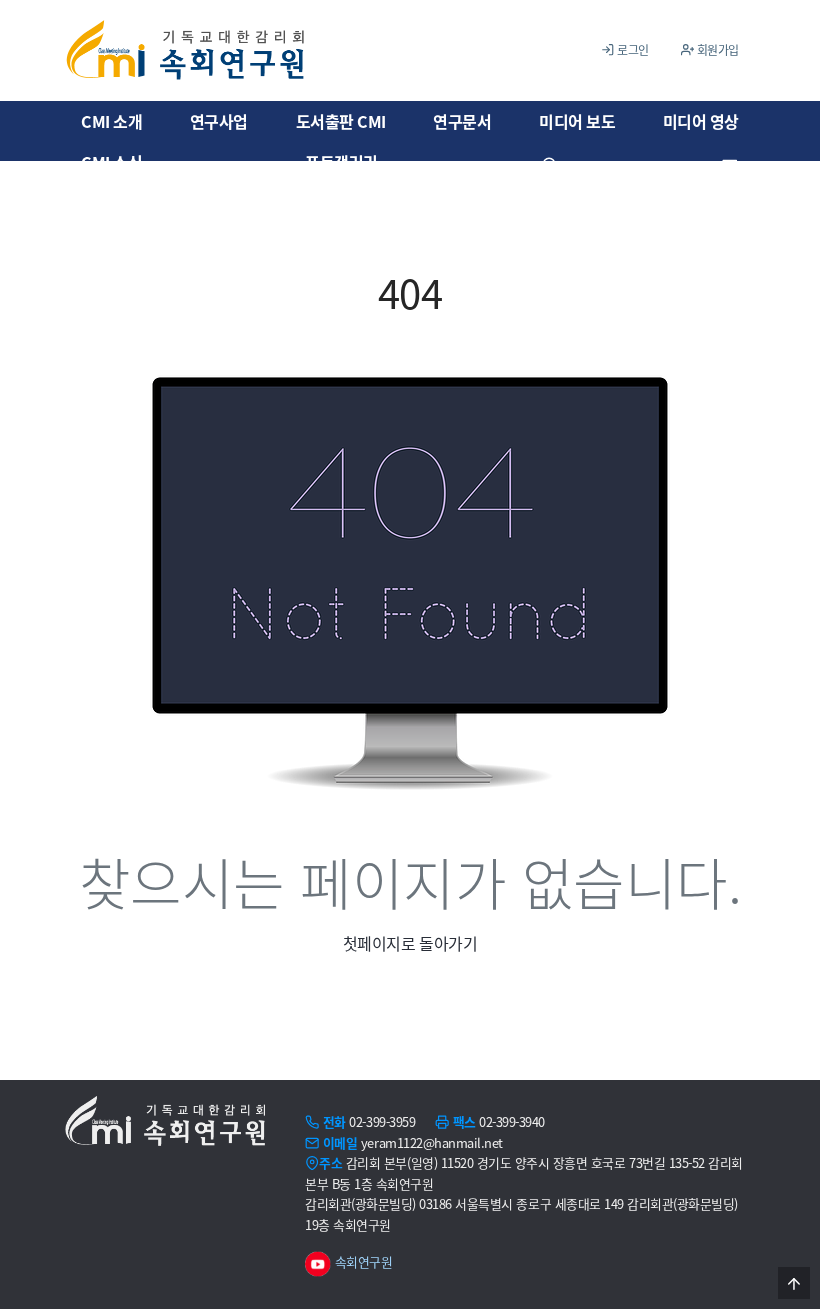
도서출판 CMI (341, 121)
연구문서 (462, 121)
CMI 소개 (111, 121)
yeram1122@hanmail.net (432, 1142)
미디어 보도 (577, 121)
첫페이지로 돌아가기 (410, 943)
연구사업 (219, 121)
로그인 (632, 50)
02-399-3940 (512, 1121)
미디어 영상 (701, 121)
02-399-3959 (382, 1121)
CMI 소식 (111, 162)
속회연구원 (361, 1262)
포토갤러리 (341, 162)
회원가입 (716, 50)
